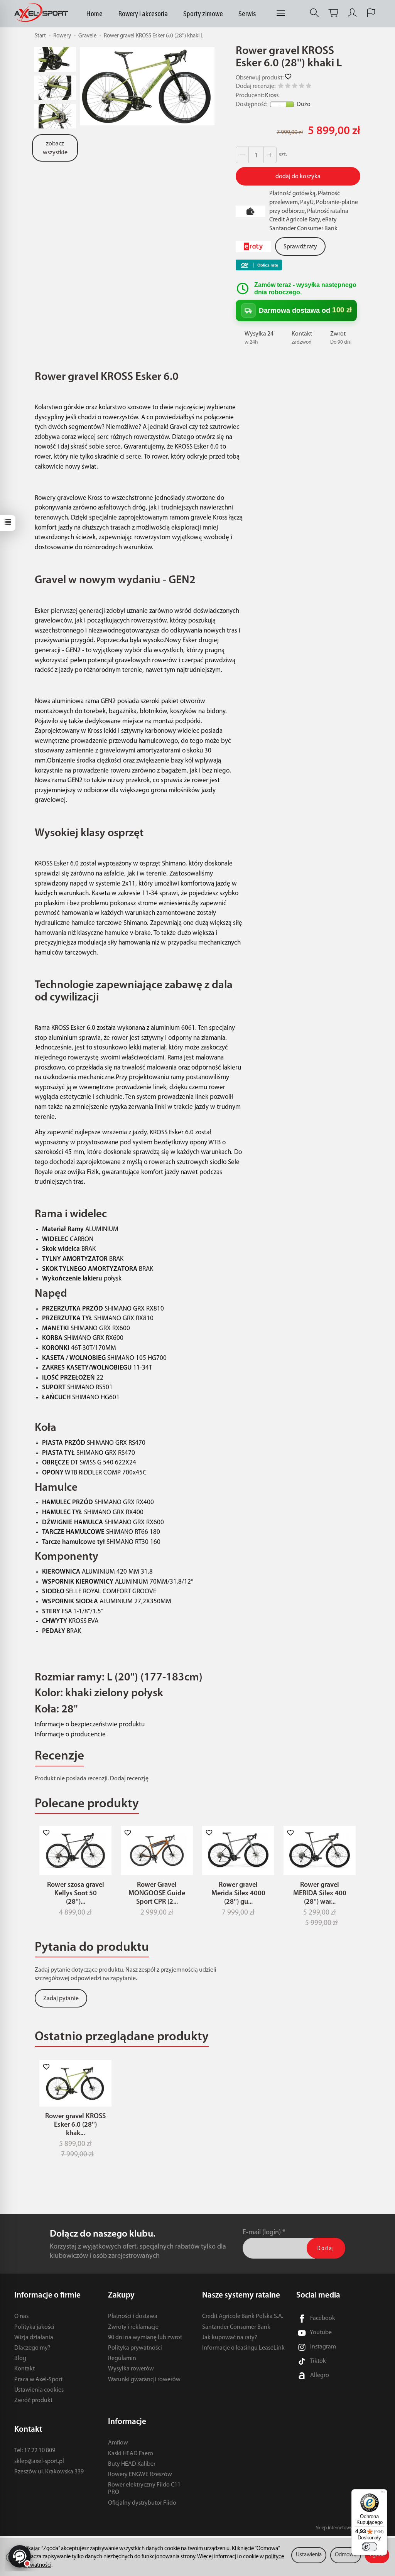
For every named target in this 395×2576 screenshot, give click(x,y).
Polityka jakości (34, 2327)
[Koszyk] (333, 13)
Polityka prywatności (135, 2348)
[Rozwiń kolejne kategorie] (281, 13)
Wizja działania (34, 2338)
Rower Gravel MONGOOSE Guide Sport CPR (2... (157, 1894)
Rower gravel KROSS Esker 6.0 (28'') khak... (75, 2125)
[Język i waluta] (371, 13)
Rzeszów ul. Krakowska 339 (49, 2472)
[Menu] (383, 2494)
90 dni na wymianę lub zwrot (145, 2338)
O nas (21, 2316)
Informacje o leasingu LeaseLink (243, 2348)
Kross (272, 96)
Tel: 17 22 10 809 (35, 2451)
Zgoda (377, 2555)
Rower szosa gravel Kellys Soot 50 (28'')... (76, 1894)
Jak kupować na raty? (230, 2338)
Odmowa (346, 2555)
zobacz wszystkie (55, 148)
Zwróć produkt (33, 2401)
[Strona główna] (43, 13)
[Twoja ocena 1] (281, 87)
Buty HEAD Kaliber (132, 2464)
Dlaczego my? (32, 2348)
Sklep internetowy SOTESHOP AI (348, 2528)
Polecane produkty (87, 1804)
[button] (147, 86)
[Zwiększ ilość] (242, 155)
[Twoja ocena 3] (295, 87)
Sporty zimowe (203, 13)
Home (94, 13)
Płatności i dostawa (133, 2316)
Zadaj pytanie (61, 1999)
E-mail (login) (262, 2233)
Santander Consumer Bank (236, 2327)
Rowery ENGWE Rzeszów (140, 2475)
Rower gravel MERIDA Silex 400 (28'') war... (320, 1894)
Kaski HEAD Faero (131, 2454)
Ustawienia (309, 2555)
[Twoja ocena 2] (288, 87)
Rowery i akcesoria (143, 13)
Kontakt (24, 2369)
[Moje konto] (352, 13)
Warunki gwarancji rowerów (144, 2380)
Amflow (118, 2443)
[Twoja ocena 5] (309, 87)
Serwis (247, 13)
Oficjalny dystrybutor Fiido (142, 2503)
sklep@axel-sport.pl (39, 2461)
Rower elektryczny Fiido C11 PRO (144, 2489)
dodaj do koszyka (298, 177)
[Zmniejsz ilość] (270, 155)
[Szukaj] (314, 13)
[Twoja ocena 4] (302, 87)
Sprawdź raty (300, 247)
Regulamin (122, 2358)
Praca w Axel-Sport (38, 2380)
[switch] (370, 2547)
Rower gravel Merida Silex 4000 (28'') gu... (238, 1894)
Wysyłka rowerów (131, 2369)
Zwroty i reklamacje (133, 2327)
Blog (20, 2358)
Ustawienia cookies (39, 2390)
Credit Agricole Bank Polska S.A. (243, 2316)
